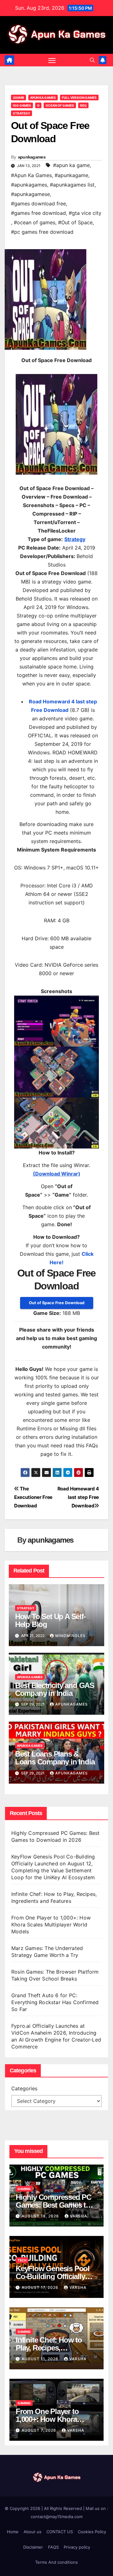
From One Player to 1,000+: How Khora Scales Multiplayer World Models (51, 1925)
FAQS (53, 2547)
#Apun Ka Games (31, 175)
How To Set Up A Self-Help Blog (50, 1620)
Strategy (22, 113)
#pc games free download (42, 232)
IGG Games (22, 105)
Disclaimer (33, 2547)
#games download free (38, 204)
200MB (19, 98)
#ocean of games (35, 222)
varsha (78, 2216)
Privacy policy (77, 2547)
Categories (24, 2088)
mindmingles (70, 1636)
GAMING (24, 2189)
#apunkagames (29, 185)
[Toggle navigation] (52, 60)
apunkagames (32, 157)
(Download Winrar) (57, 1174)
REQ (83, 105)
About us (32, 2532)
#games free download (38, 213)
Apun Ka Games (43, 98)
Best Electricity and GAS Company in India (55, 1689)
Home (13, 2532)
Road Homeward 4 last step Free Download (78, 1497)
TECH (22, 2260)
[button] (92, 60)
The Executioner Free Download (33, 1497)
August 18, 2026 (41, 2216)
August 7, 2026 (40, 2430)
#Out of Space (75, 222)
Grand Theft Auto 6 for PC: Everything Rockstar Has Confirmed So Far (55, 2002)
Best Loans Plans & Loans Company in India (55, 1758)
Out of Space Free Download (57, 1303)
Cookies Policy (92, 2532)
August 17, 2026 (41, 2287)
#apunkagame (71, 175)
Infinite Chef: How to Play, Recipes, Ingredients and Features (56, 2348)
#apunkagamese (30, 194)
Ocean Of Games (60, 105)
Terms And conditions (56, 2562)
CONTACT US (60, 2532)
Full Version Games (79, 98)
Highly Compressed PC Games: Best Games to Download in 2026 (54, 2205)
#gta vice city (85, 213)
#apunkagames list (72, 185)
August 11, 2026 (41, 2359)
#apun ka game (71, 165)
